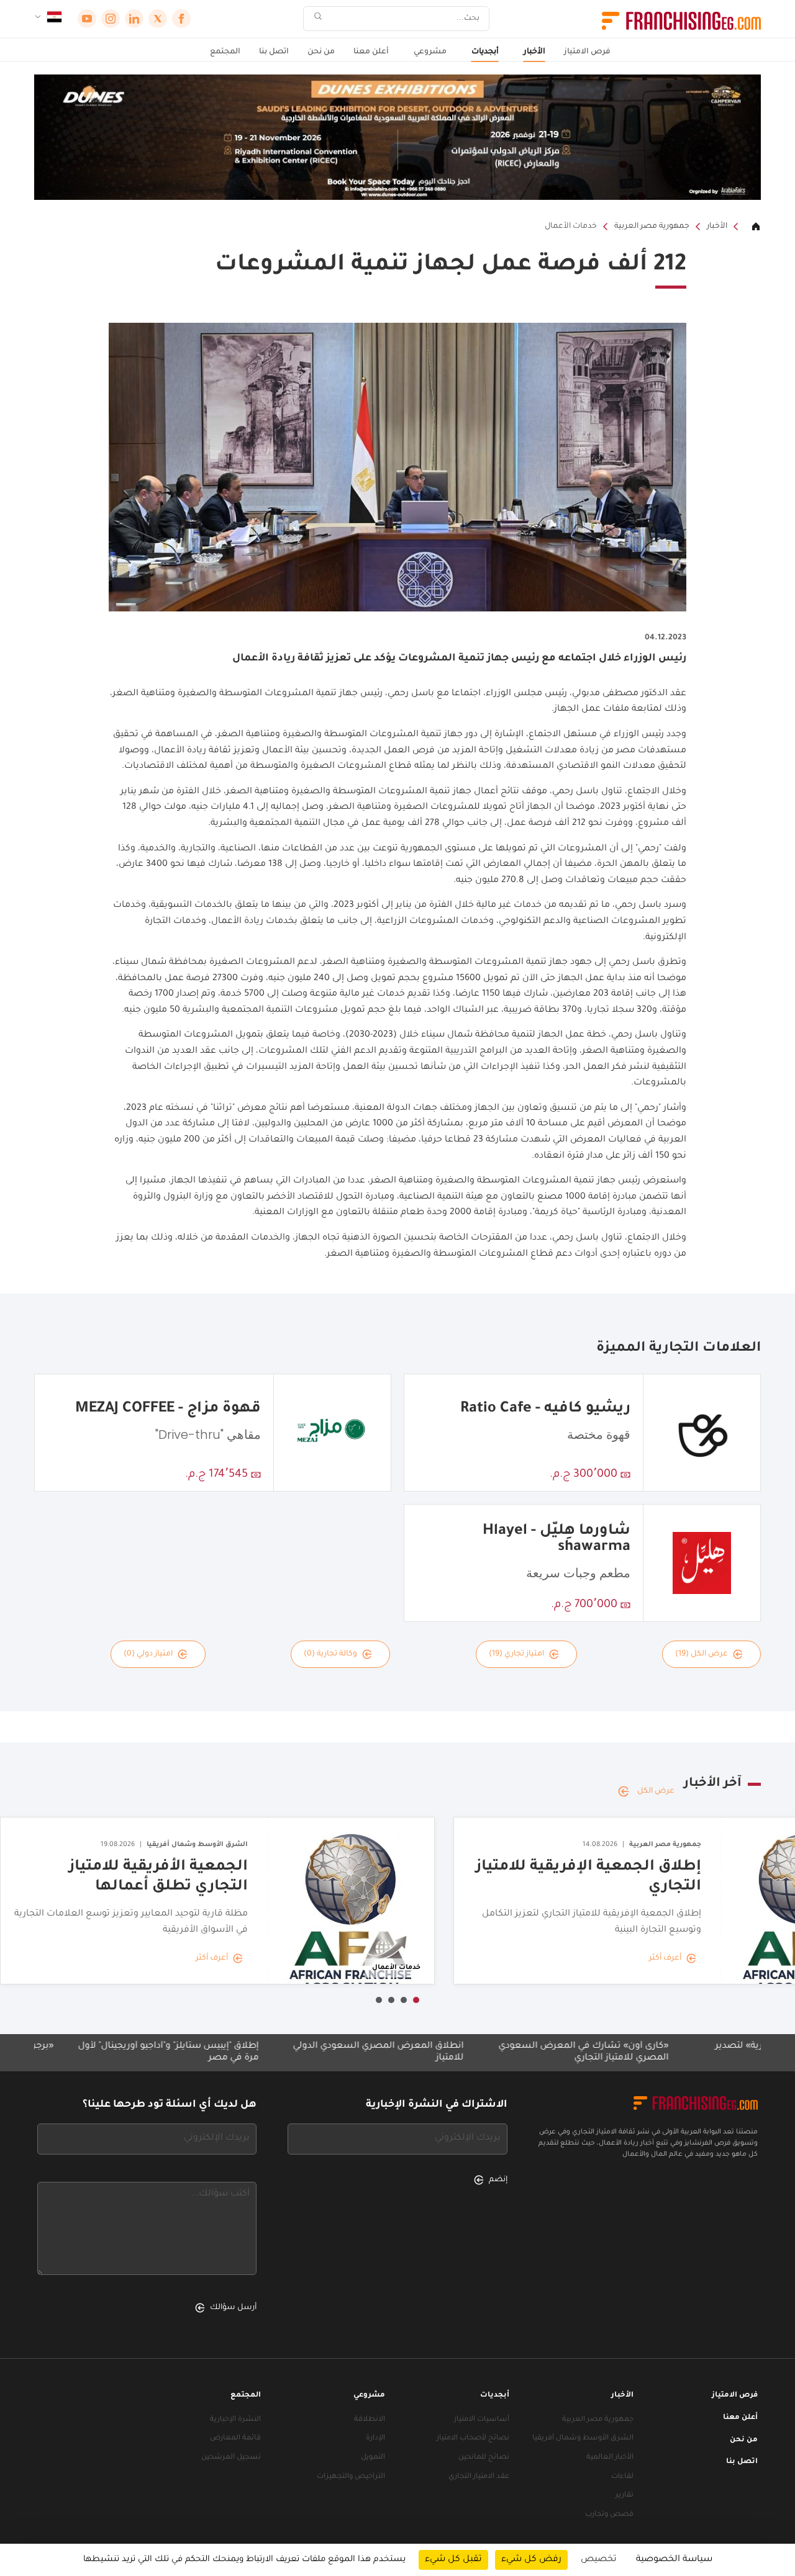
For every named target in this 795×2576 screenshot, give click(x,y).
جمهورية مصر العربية (652, 227)
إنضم (498, 2180)
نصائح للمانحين (484, 2458)
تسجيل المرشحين (231, 2458)
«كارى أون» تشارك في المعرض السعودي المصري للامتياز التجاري (665, 2052)
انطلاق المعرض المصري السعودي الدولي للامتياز (459, 2052)
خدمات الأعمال (571, 227)
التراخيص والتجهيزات (351, 2477)
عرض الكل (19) (702, 1654)
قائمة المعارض (235, 2439)
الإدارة (375, 2439)
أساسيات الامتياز (482, 2420)
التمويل (373, 2458)
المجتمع (225, 52)
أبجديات (485, 52)
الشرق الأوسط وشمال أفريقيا (583, 2439)
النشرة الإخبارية (235, 2420)
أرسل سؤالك (233, 2308)
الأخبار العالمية (610, 2458)
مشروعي (430, 52)
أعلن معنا (371, 52)
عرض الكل (656, 1791)
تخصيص (599, 2560)
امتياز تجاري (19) (516, 1654)
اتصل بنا (274, 52)
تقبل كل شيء (453, 2560)
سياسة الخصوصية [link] (674, 2560)
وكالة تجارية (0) (330, 1654)
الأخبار (534, 52)
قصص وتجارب (609, 2515)
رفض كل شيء (531, 2560)
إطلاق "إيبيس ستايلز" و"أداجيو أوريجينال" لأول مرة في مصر (249, 2052)
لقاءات (622, 2477)
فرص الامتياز (587, 52)
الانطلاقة (370, 2420)
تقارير (625, 2496)
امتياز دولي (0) (148, 1654)
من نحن (321, 52)
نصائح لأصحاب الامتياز (473, 2439)
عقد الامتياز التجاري (479, 2477)
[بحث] (318, 19)
